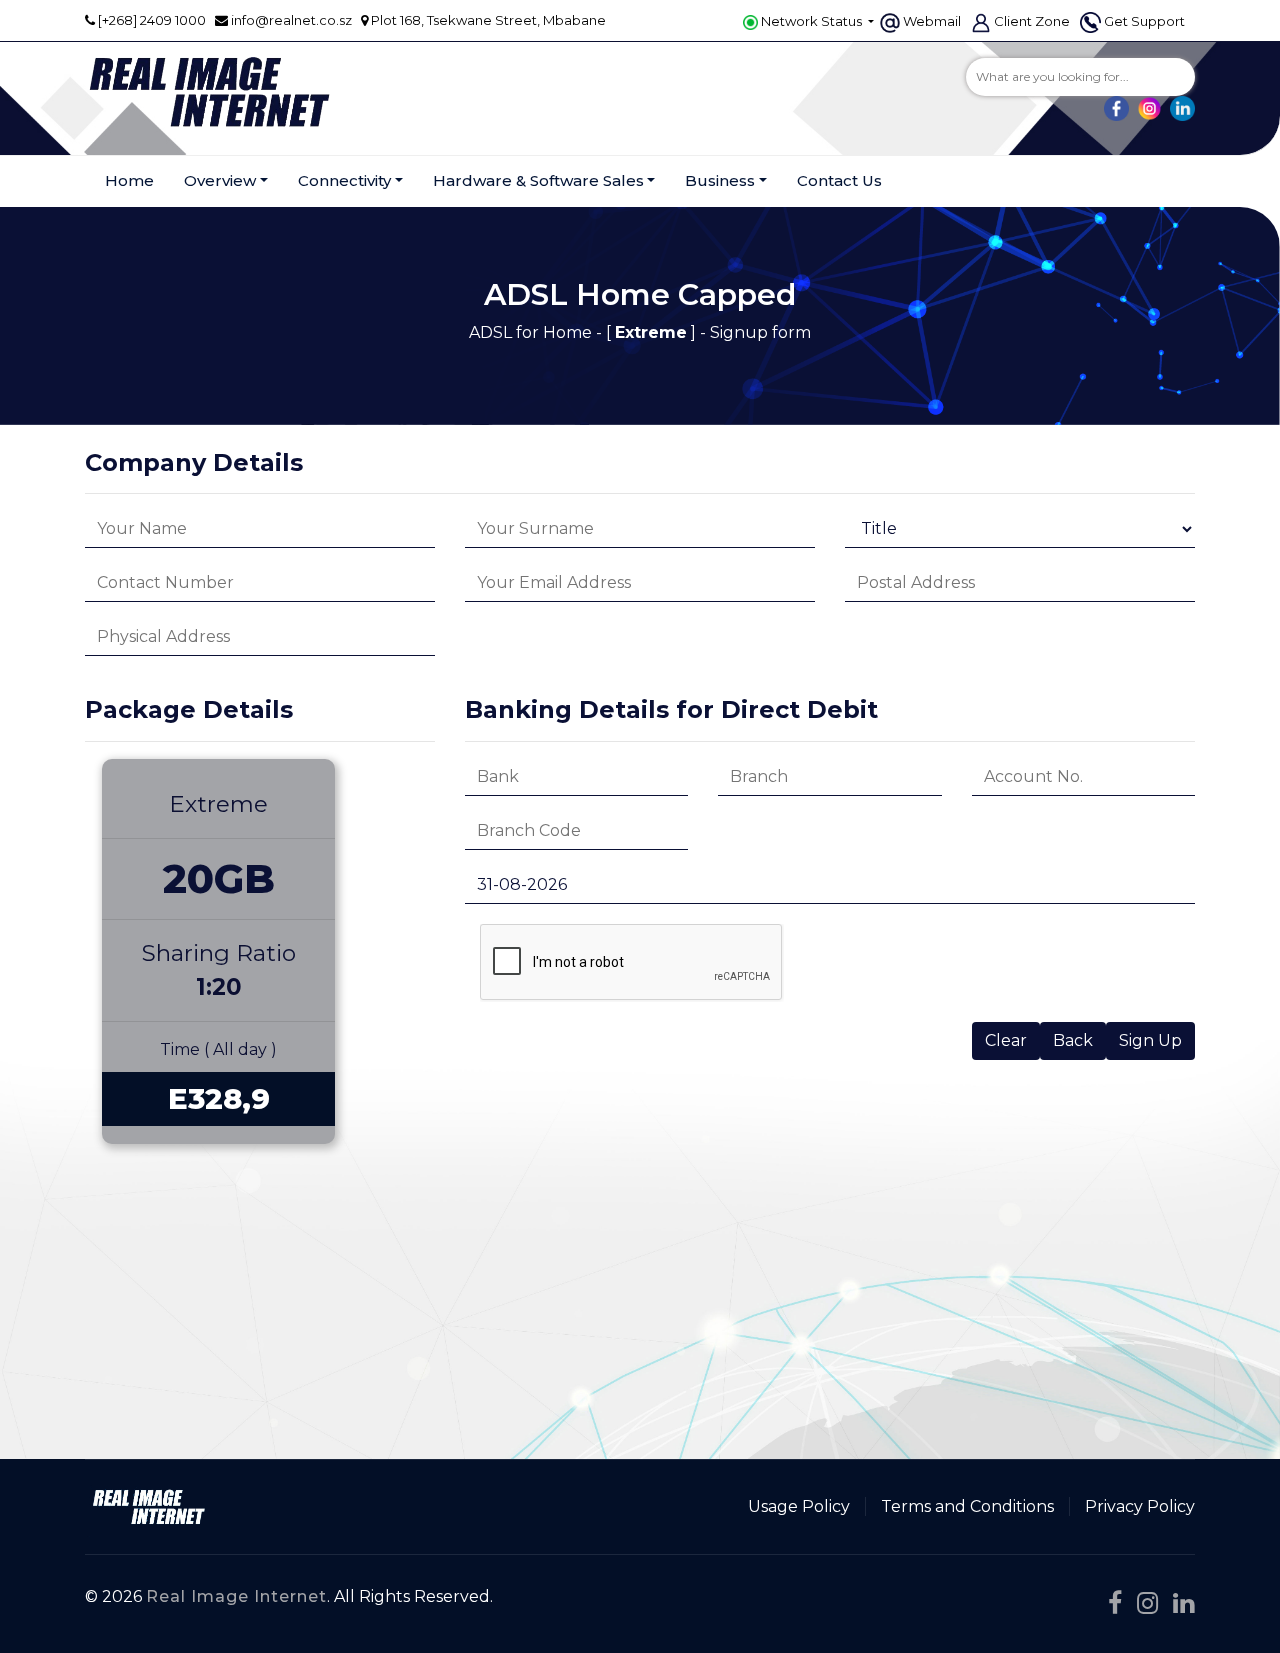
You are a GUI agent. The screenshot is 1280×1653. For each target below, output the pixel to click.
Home (129, 180)
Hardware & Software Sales (538, 180)
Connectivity (344, 180)
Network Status (811, 21)
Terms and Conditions (967, 1506)
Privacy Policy (1140, 1506)
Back (1073, 1040)
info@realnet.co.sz (291, 20)
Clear (1006, 1040)
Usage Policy (799, 1506)
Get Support (1144, 21)
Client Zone (1032, 21)
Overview (220, 180)
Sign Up (1150, 1040)
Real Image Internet (236, 1596)
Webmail (932, 21)
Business (720, 180)
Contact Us (839, 180)
